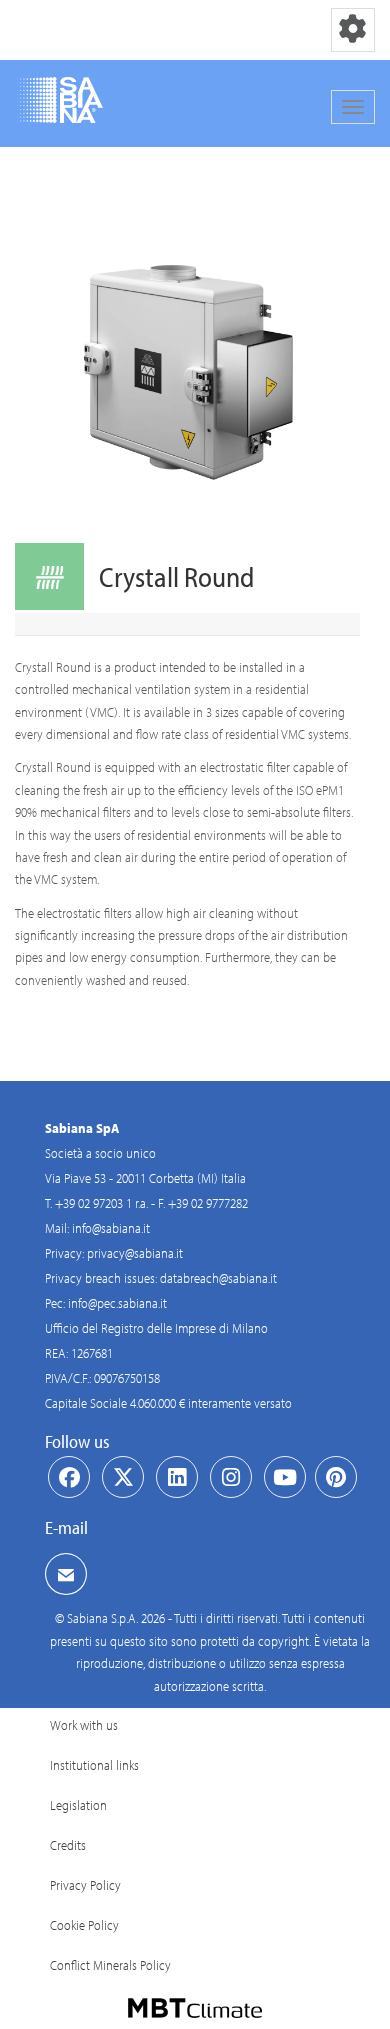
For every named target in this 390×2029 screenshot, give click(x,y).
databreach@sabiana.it (218, 1278)
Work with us (84, 1725)
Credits (68, 1845)
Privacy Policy (85, 1885)
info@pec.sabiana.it (117, 1303)
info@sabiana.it (111, 1228)
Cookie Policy (84, 1925)
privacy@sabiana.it (135, 1253)
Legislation (78, 1805)
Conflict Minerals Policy (110, 1965)
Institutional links (94, 1765)
